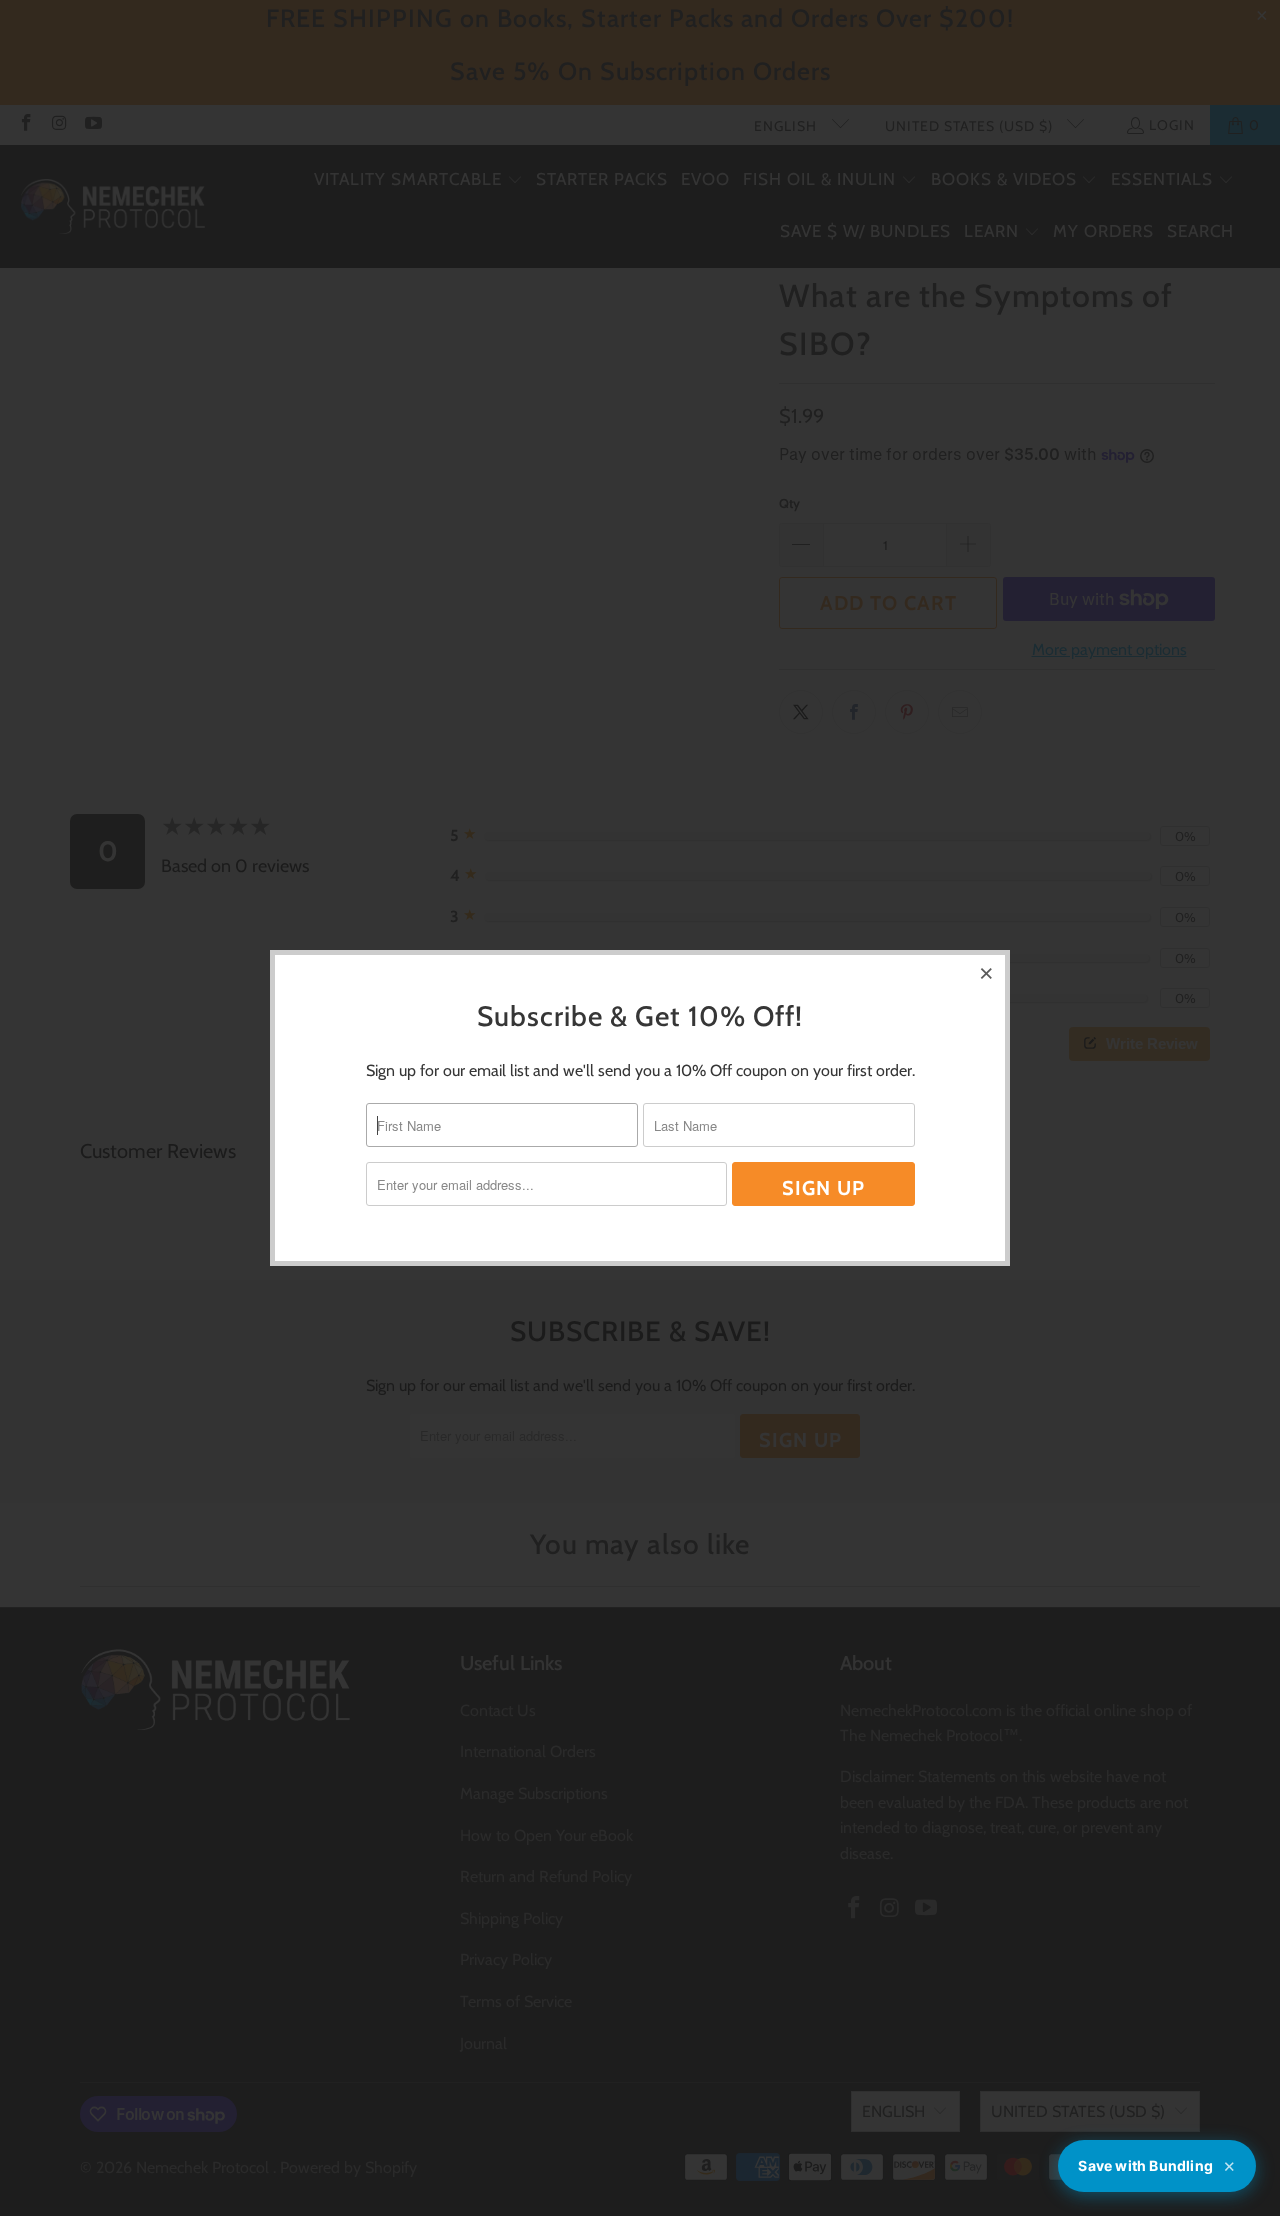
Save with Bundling (1157, 2166)
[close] (987, 973)
